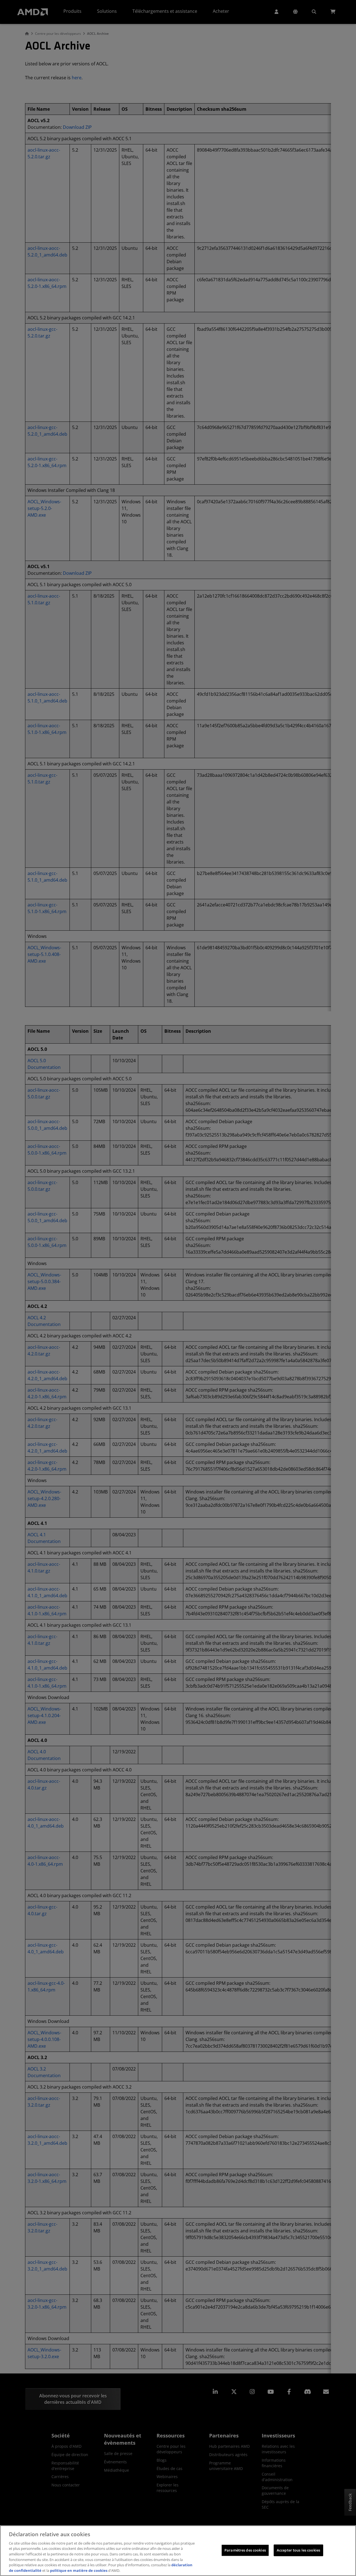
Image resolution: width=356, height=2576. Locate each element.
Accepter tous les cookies (298, 2550)
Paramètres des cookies (245, 2550)
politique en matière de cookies (79, 2570)
